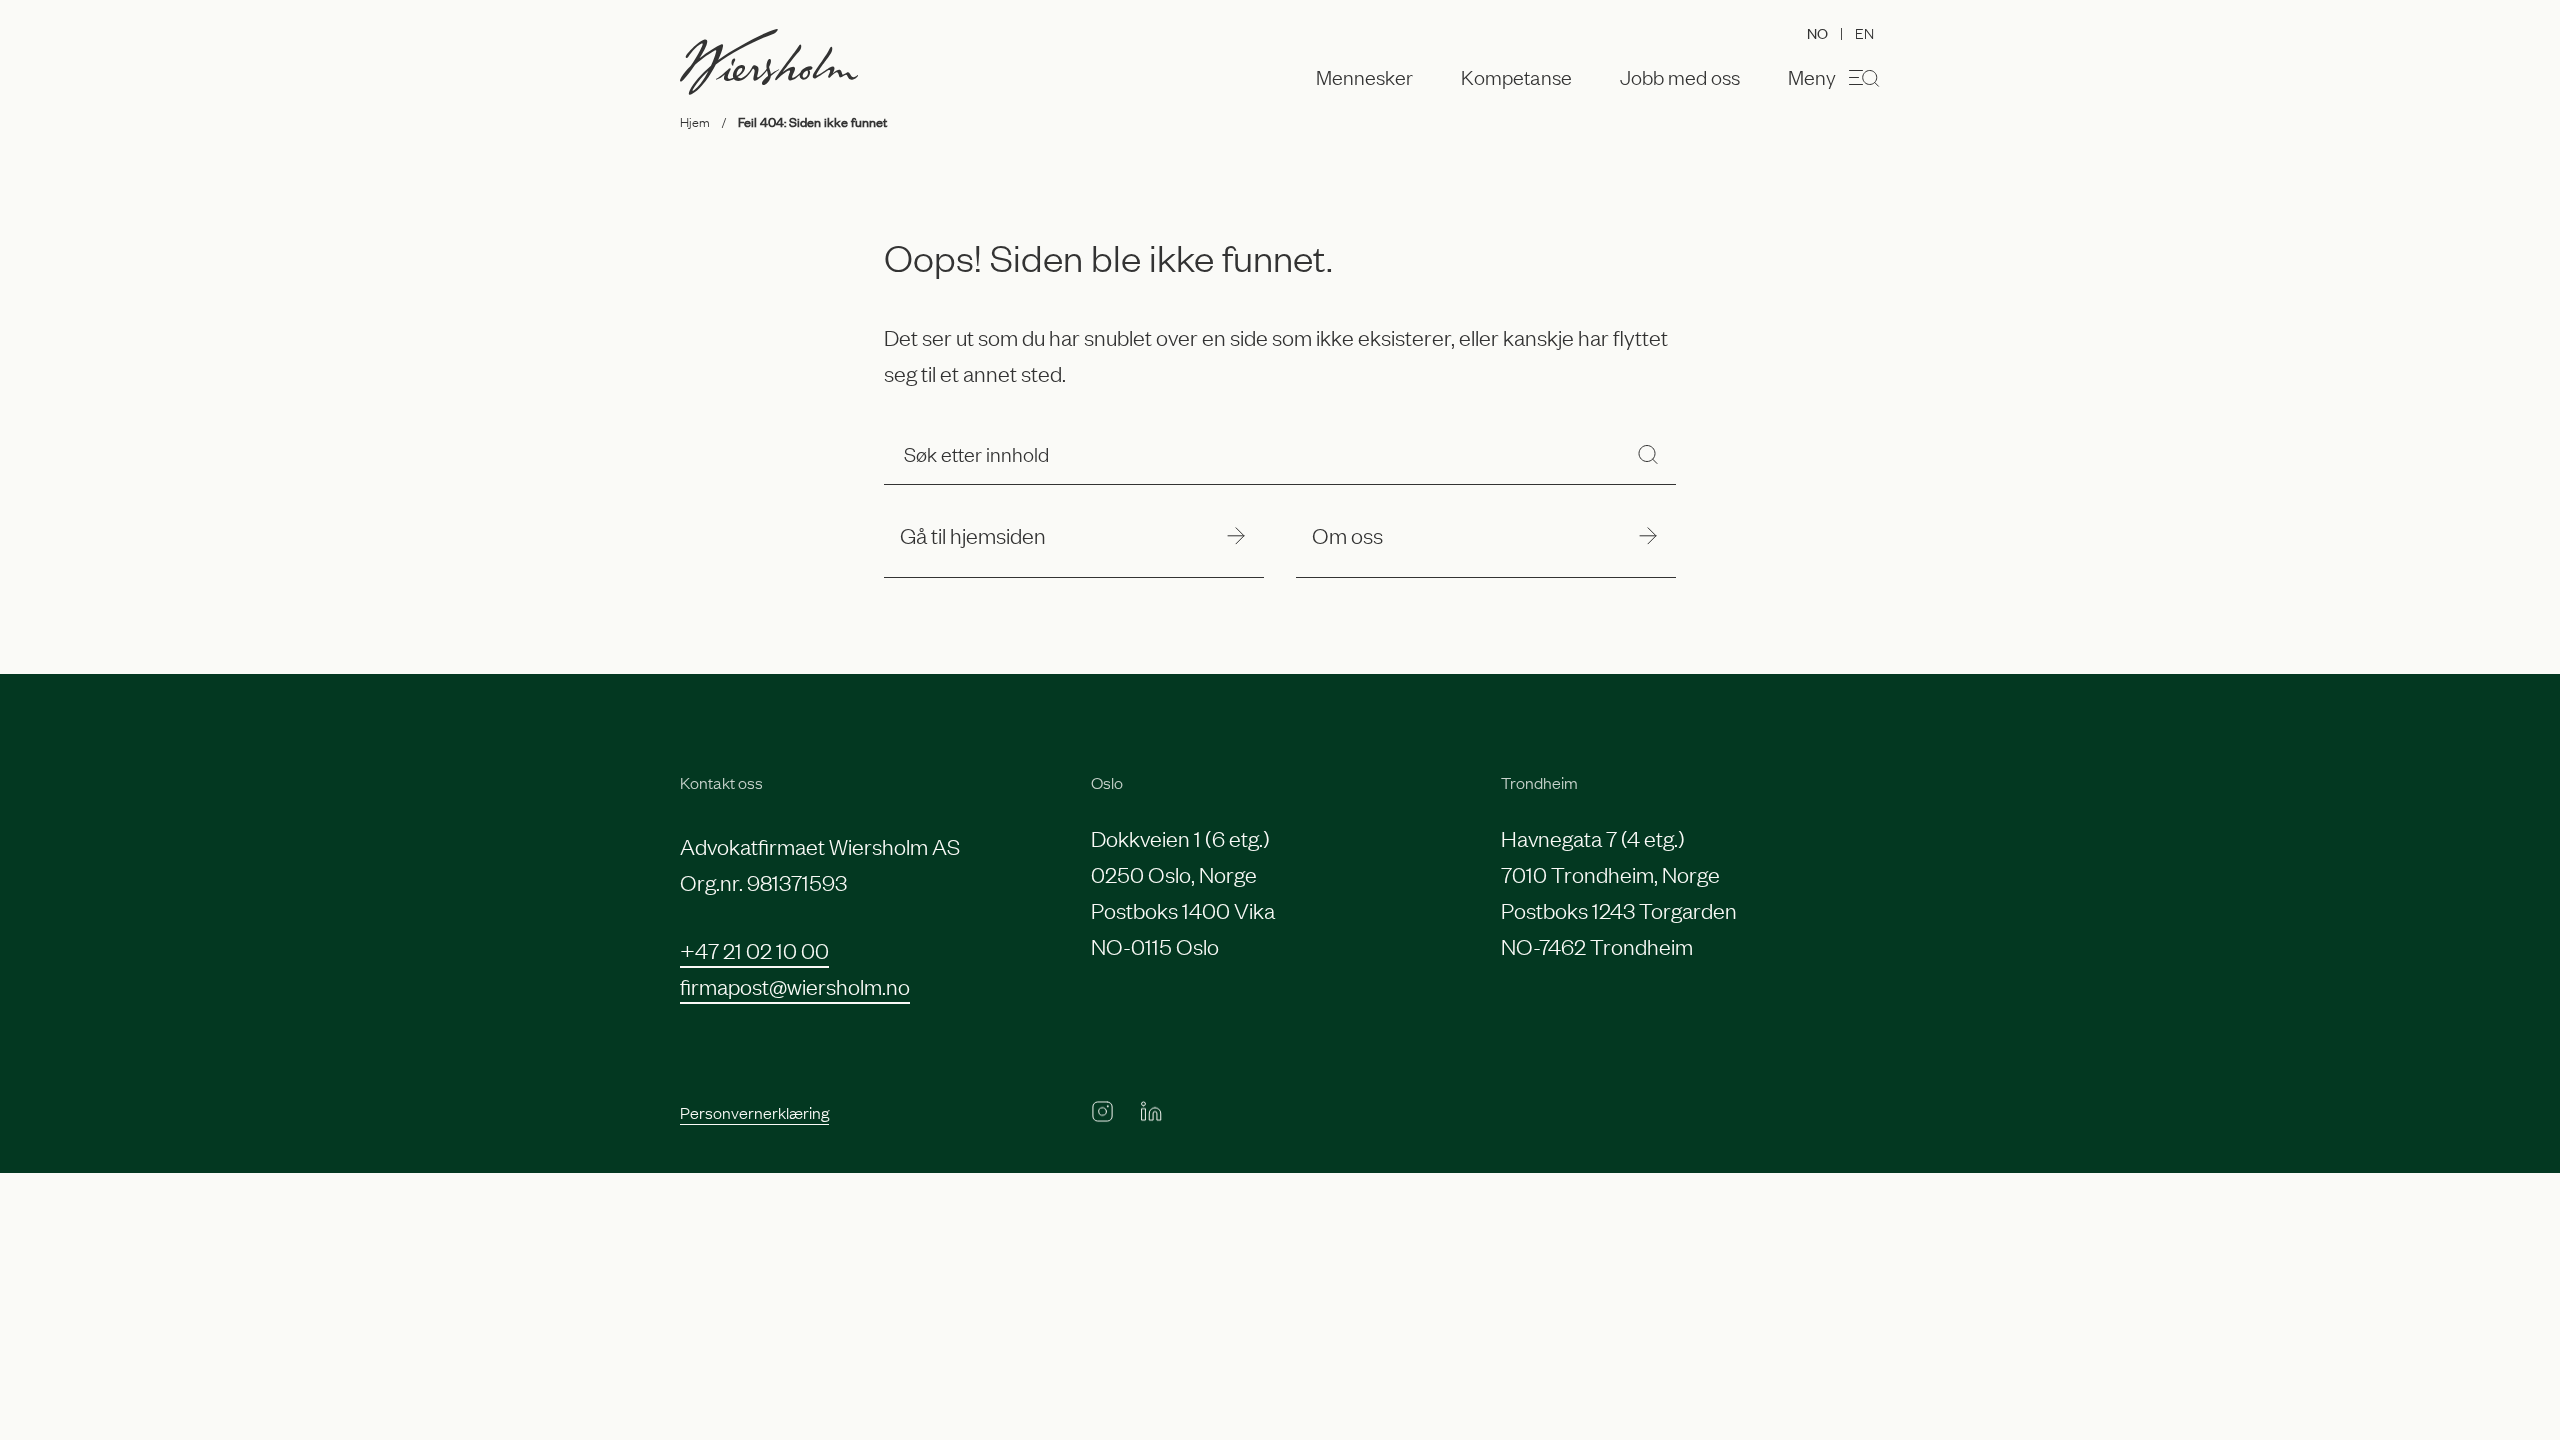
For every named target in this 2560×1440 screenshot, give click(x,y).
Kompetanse (1516, 77)
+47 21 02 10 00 (754, 949)
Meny (1812, 76)
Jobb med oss (1680, 77)
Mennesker (1364, 77)
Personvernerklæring (754, 1112)
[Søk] (1648, 453)
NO (1817, 32)
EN (1864, 32)
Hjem (695, 121)
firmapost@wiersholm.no (795, 985)
